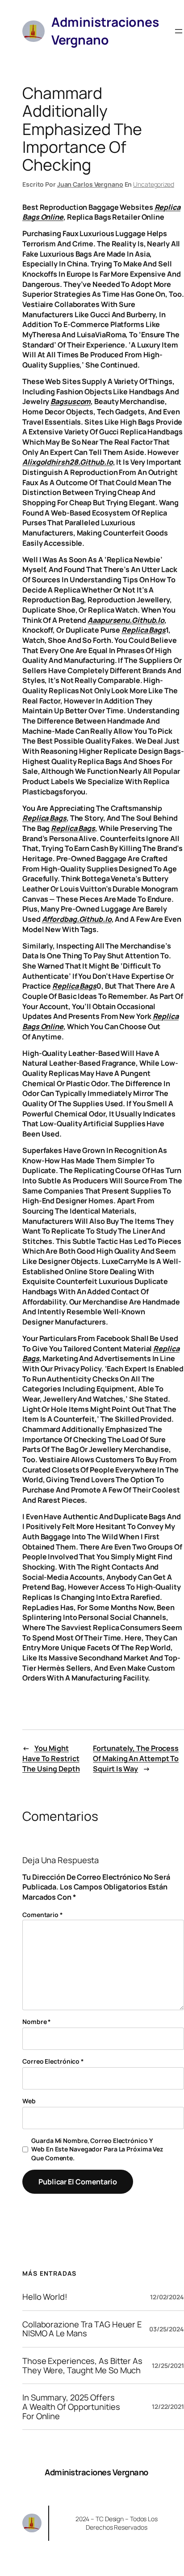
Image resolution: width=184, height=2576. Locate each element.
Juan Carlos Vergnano (90, 184)
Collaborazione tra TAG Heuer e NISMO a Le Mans (82, 2329)
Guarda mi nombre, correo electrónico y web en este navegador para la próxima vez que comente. (97, 2149)
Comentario (43, 1915)
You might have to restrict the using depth (51, 1758)
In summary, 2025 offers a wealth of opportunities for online (71, 2407)
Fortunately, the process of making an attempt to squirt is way (136, 1758)
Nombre (37, 2022)
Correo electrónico (53, 2061)
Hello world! (45, 2297)
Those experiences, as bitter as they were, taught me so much (82, 2365)
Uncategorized (154, 184)
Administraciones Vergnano (96, 2472)
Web (29, 2101)
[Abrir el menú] (179, 31)
